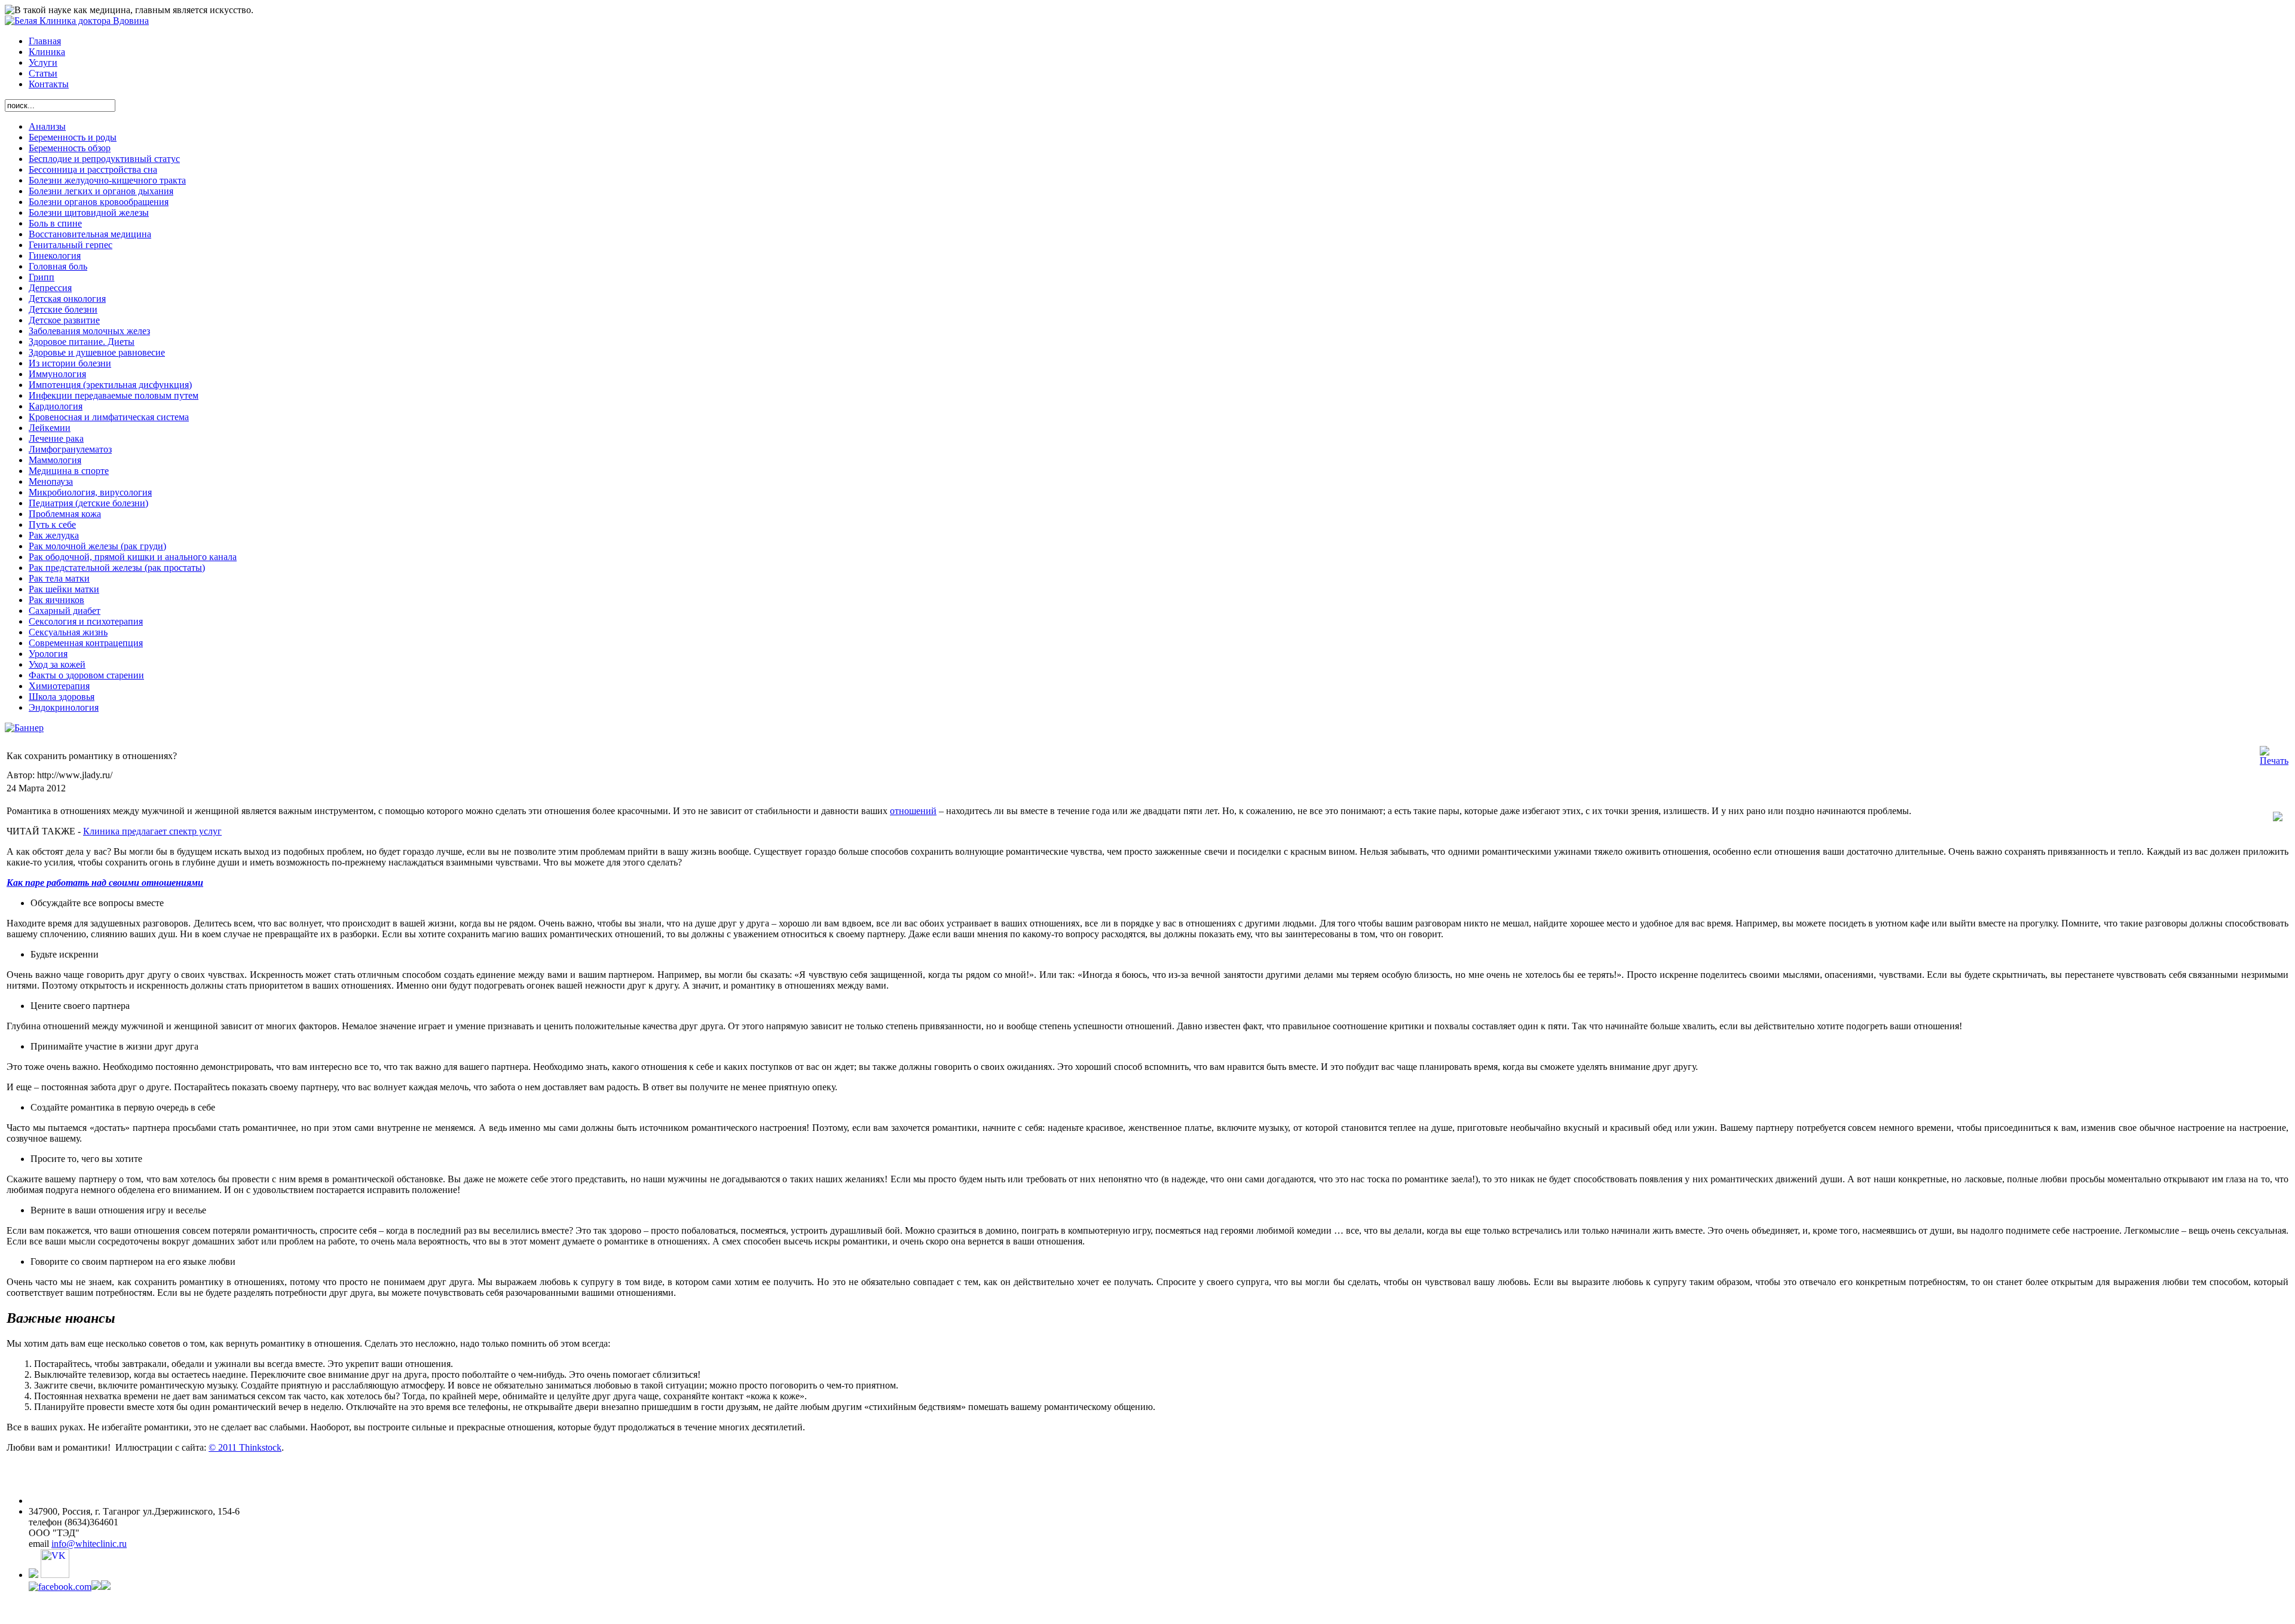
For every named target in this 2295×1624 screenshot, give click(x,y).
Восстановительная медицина (90, 234)
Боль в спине (55, 223)
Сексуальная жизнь (68, 632)
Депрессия (50, 288)
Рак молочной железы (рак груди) (97, 546)
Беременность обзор (70, 148)
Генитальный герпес (71, 245)
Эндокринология (64, 707)
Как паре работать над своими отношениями (105, 883)
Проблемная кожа (65, 514)
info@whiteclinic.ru (89, 1544)
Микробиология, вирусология (90, 492)
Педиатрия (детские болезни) (88, 503)
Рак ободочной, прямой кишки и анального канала (133, 557)
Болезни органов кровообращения (99, 202)
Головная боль (58, 266)
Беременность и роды (73, 137)
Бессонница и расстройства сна (93, 169)
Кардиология (56, 406)
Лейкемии (50, 428)
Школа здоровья (62, 697)
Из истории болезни (70, 363)
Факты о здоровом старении (86, 675)
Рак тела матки (59, 578)
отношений (913, 811)
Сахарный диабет (65, 611)
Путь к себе (52, 524)
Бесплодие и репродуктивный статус (104, 159)
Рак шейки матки (64, 589)
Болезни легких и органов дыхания (101, 191)
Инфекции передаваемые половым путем (114, 395)
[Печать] (2274, 761)
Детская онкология (67, 299)
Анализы (47, 126)
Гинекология (55, 256)
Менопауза (51, 481)
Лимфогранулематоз (70, 449)
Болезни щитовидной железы (89, 212)
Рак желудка (54, 535)
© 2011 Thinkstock (245, 1447)
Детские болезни (63, 309)
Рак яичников (56, 600)
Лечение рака (56, 438)
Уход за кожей (57, 664)
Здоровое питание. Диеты (82, 342)
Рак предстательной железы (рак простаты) (117, 568)
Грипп (42, 277)
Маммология (55, 460)
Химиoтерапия (59, 686)
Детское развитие (64, 320)
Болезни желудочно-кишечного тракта (107, 180)
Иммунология (57, 374)
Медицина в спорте (69, 471)
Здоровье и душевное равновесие (97, 352)
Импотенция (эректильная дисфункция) (110, 385)
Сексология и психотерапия (86, 621)
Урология (48, 654)
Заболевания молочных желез (89, 331)
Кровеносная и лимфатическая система (109, 417)
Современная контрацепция (86, 643)
